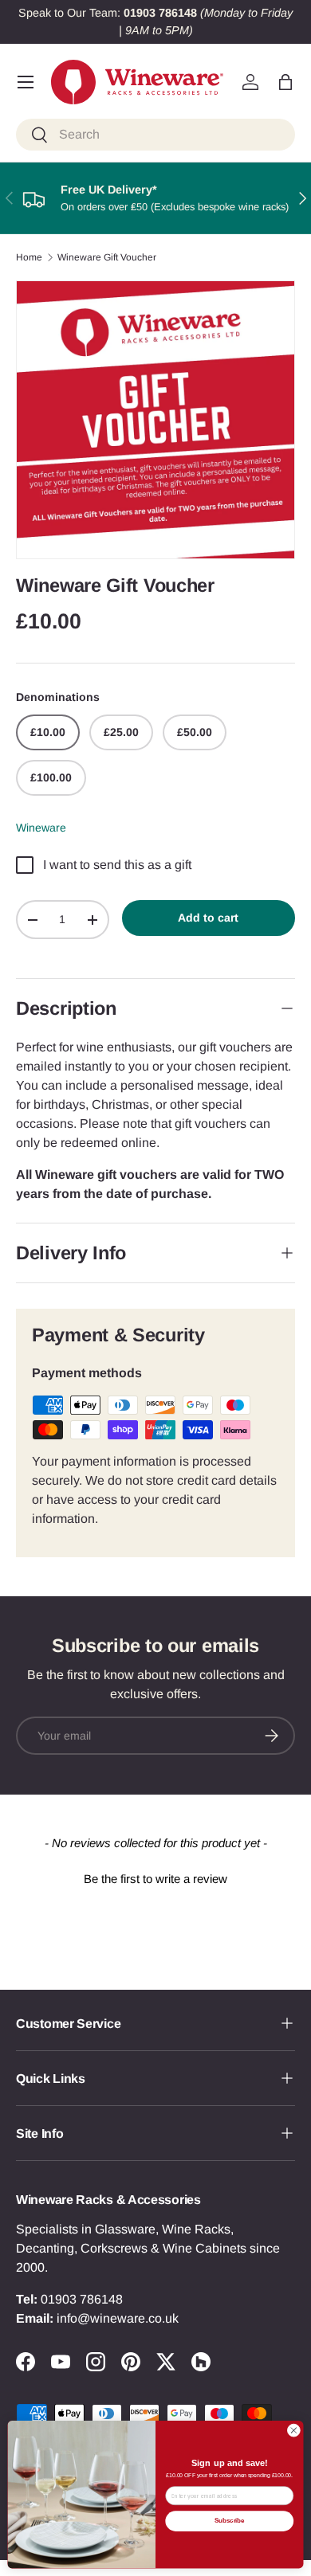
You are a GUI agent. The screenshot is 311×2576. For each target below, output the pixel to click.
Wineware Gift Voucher (107, 257)
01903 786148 (82, 2299)
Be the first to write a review (155, 1879)
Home (29, 257)
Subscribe (229, 2521)
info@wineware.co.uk (118, 2318)
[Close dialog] (294, 2431)
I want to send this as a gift (117, 865)
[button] (285, 82)
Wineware (41, 828)
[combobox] (155, 135)
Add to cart (208, 918)
